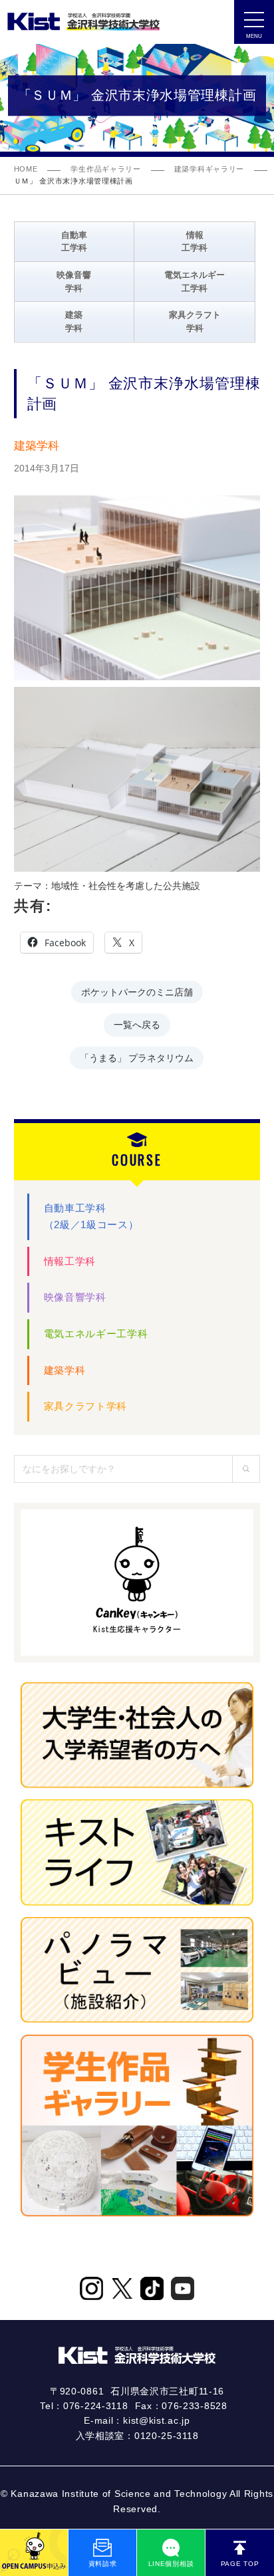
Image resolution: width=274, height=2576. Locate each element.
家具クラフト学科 (86, 1406)
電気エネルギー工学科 (96, 1334)
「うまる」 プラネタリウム (137, 1057)
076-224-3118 (95, 2406)
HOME (26, 169)
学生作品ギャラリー (105, 169)
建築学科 (65, 1370)
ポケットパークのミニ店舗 (137, 991)
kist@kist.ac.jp (157, 2420)
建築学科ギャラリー (209, 169)
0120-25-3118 (166, 2436)
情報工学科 (70, 1261)
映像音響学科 (75, 1297)
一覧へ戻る (137, 1024)
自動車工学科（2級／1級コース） (91, 1216)
